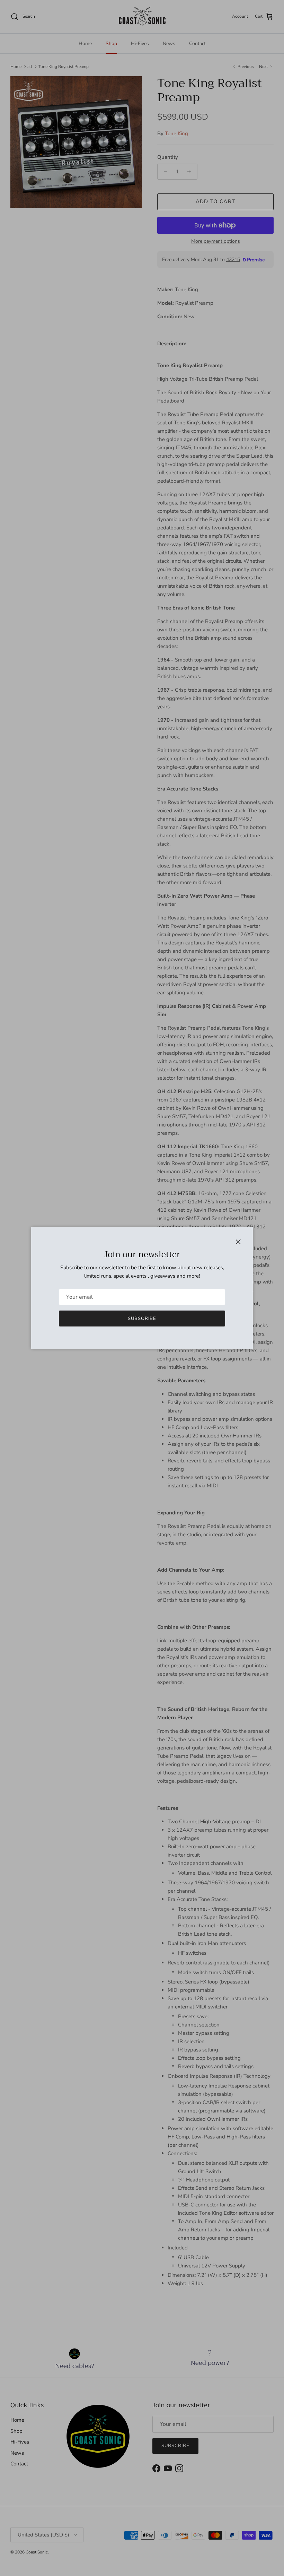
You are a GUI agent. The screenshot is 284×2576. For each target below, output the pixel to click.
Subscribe (142, 1319)
